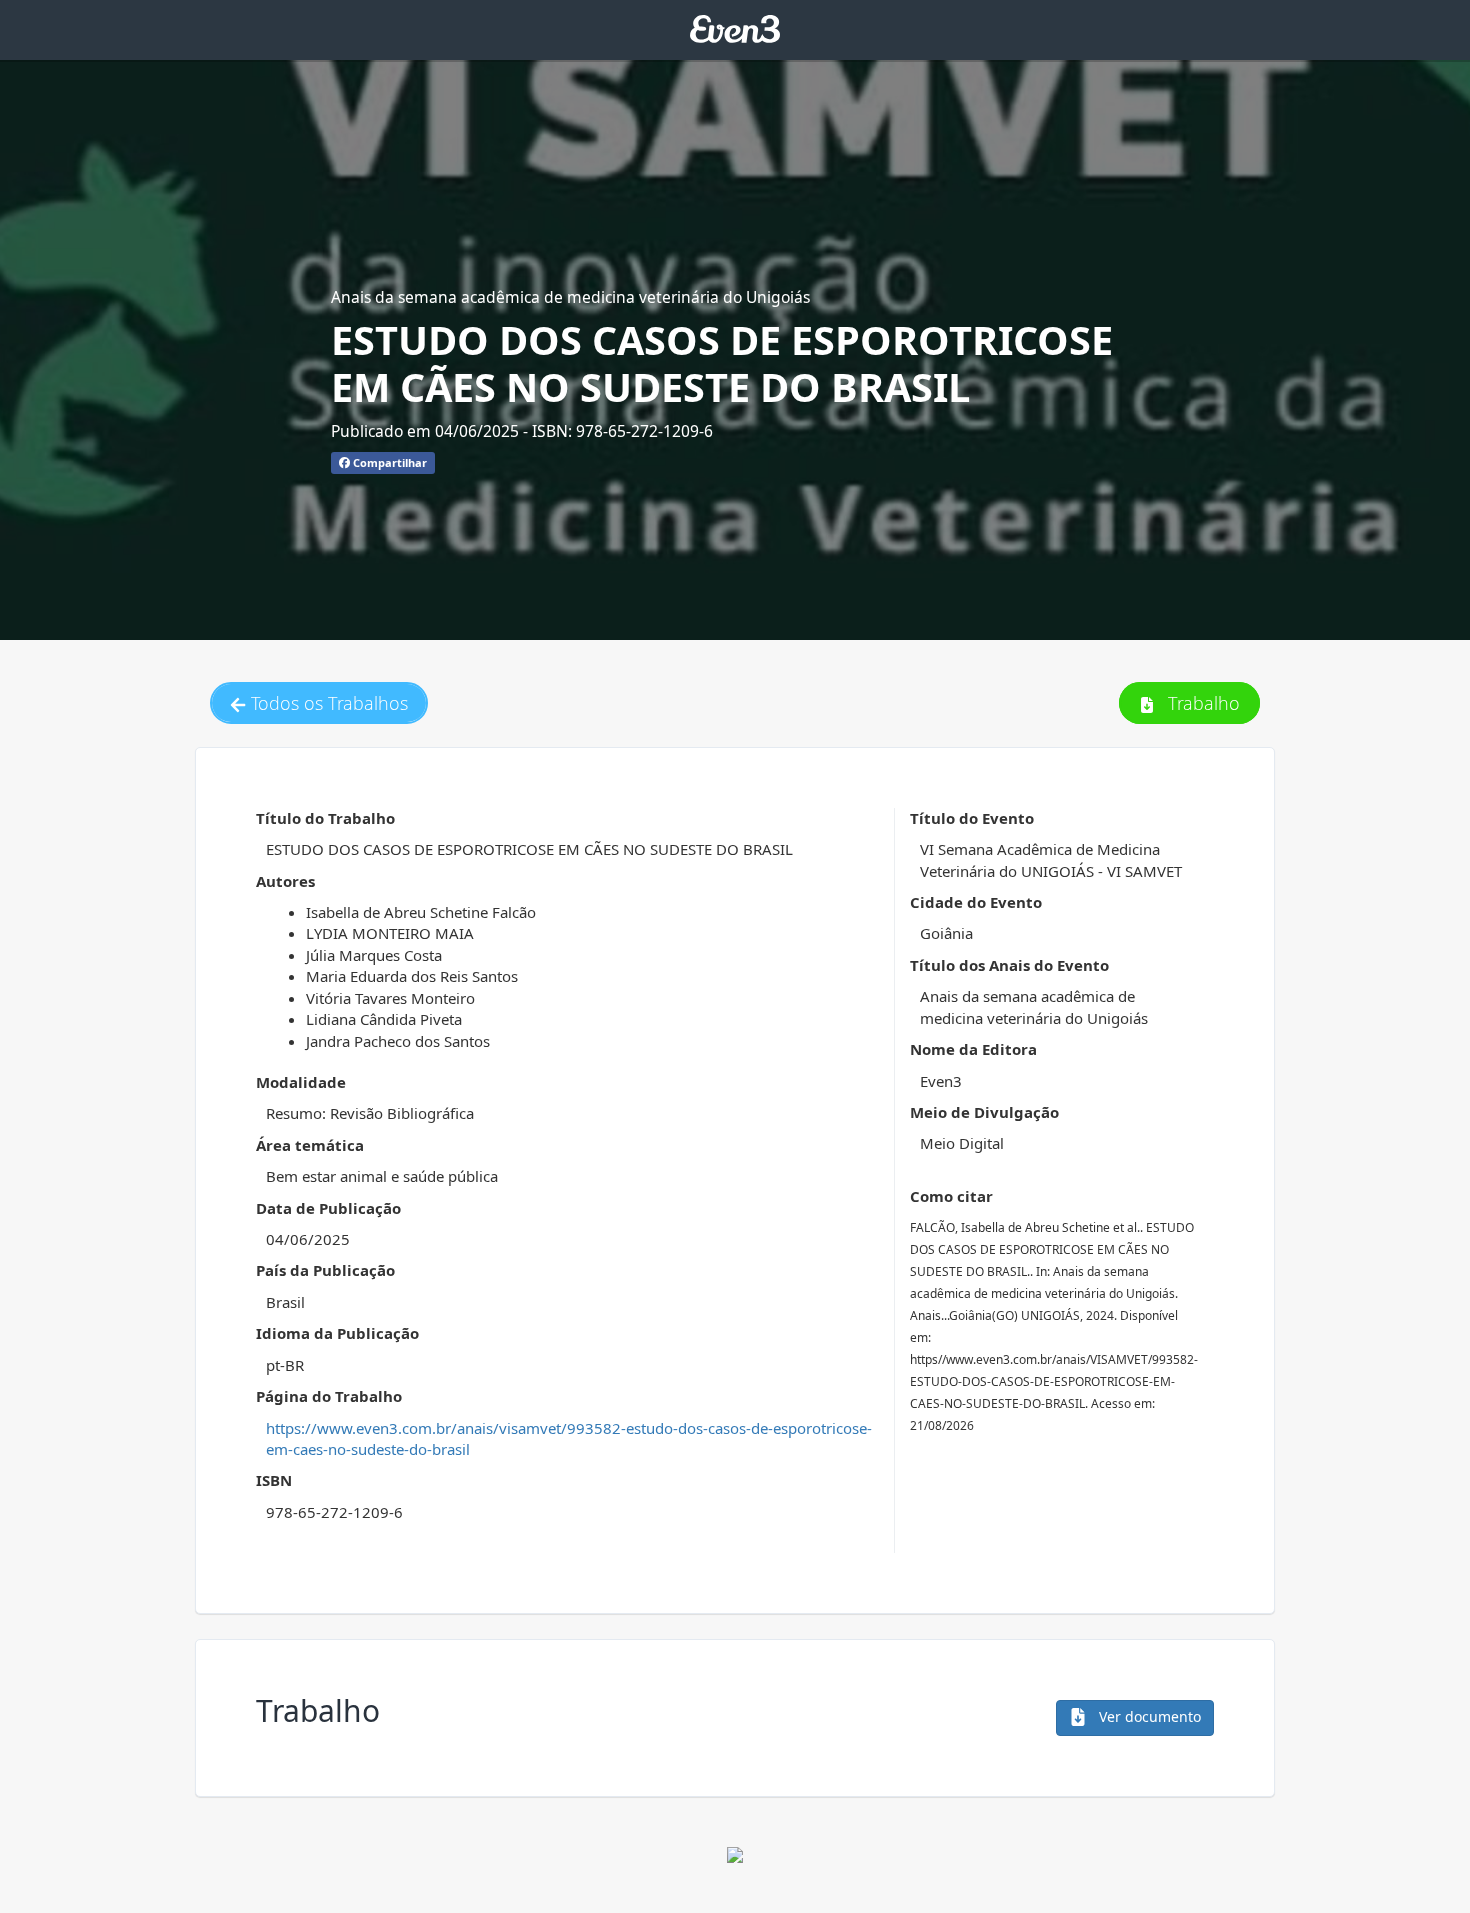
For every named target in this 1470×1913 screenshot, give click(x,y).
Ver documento (1148, 1716)
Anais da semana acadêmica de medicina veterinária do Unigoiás (570, 297)
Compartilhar (388, 462)
